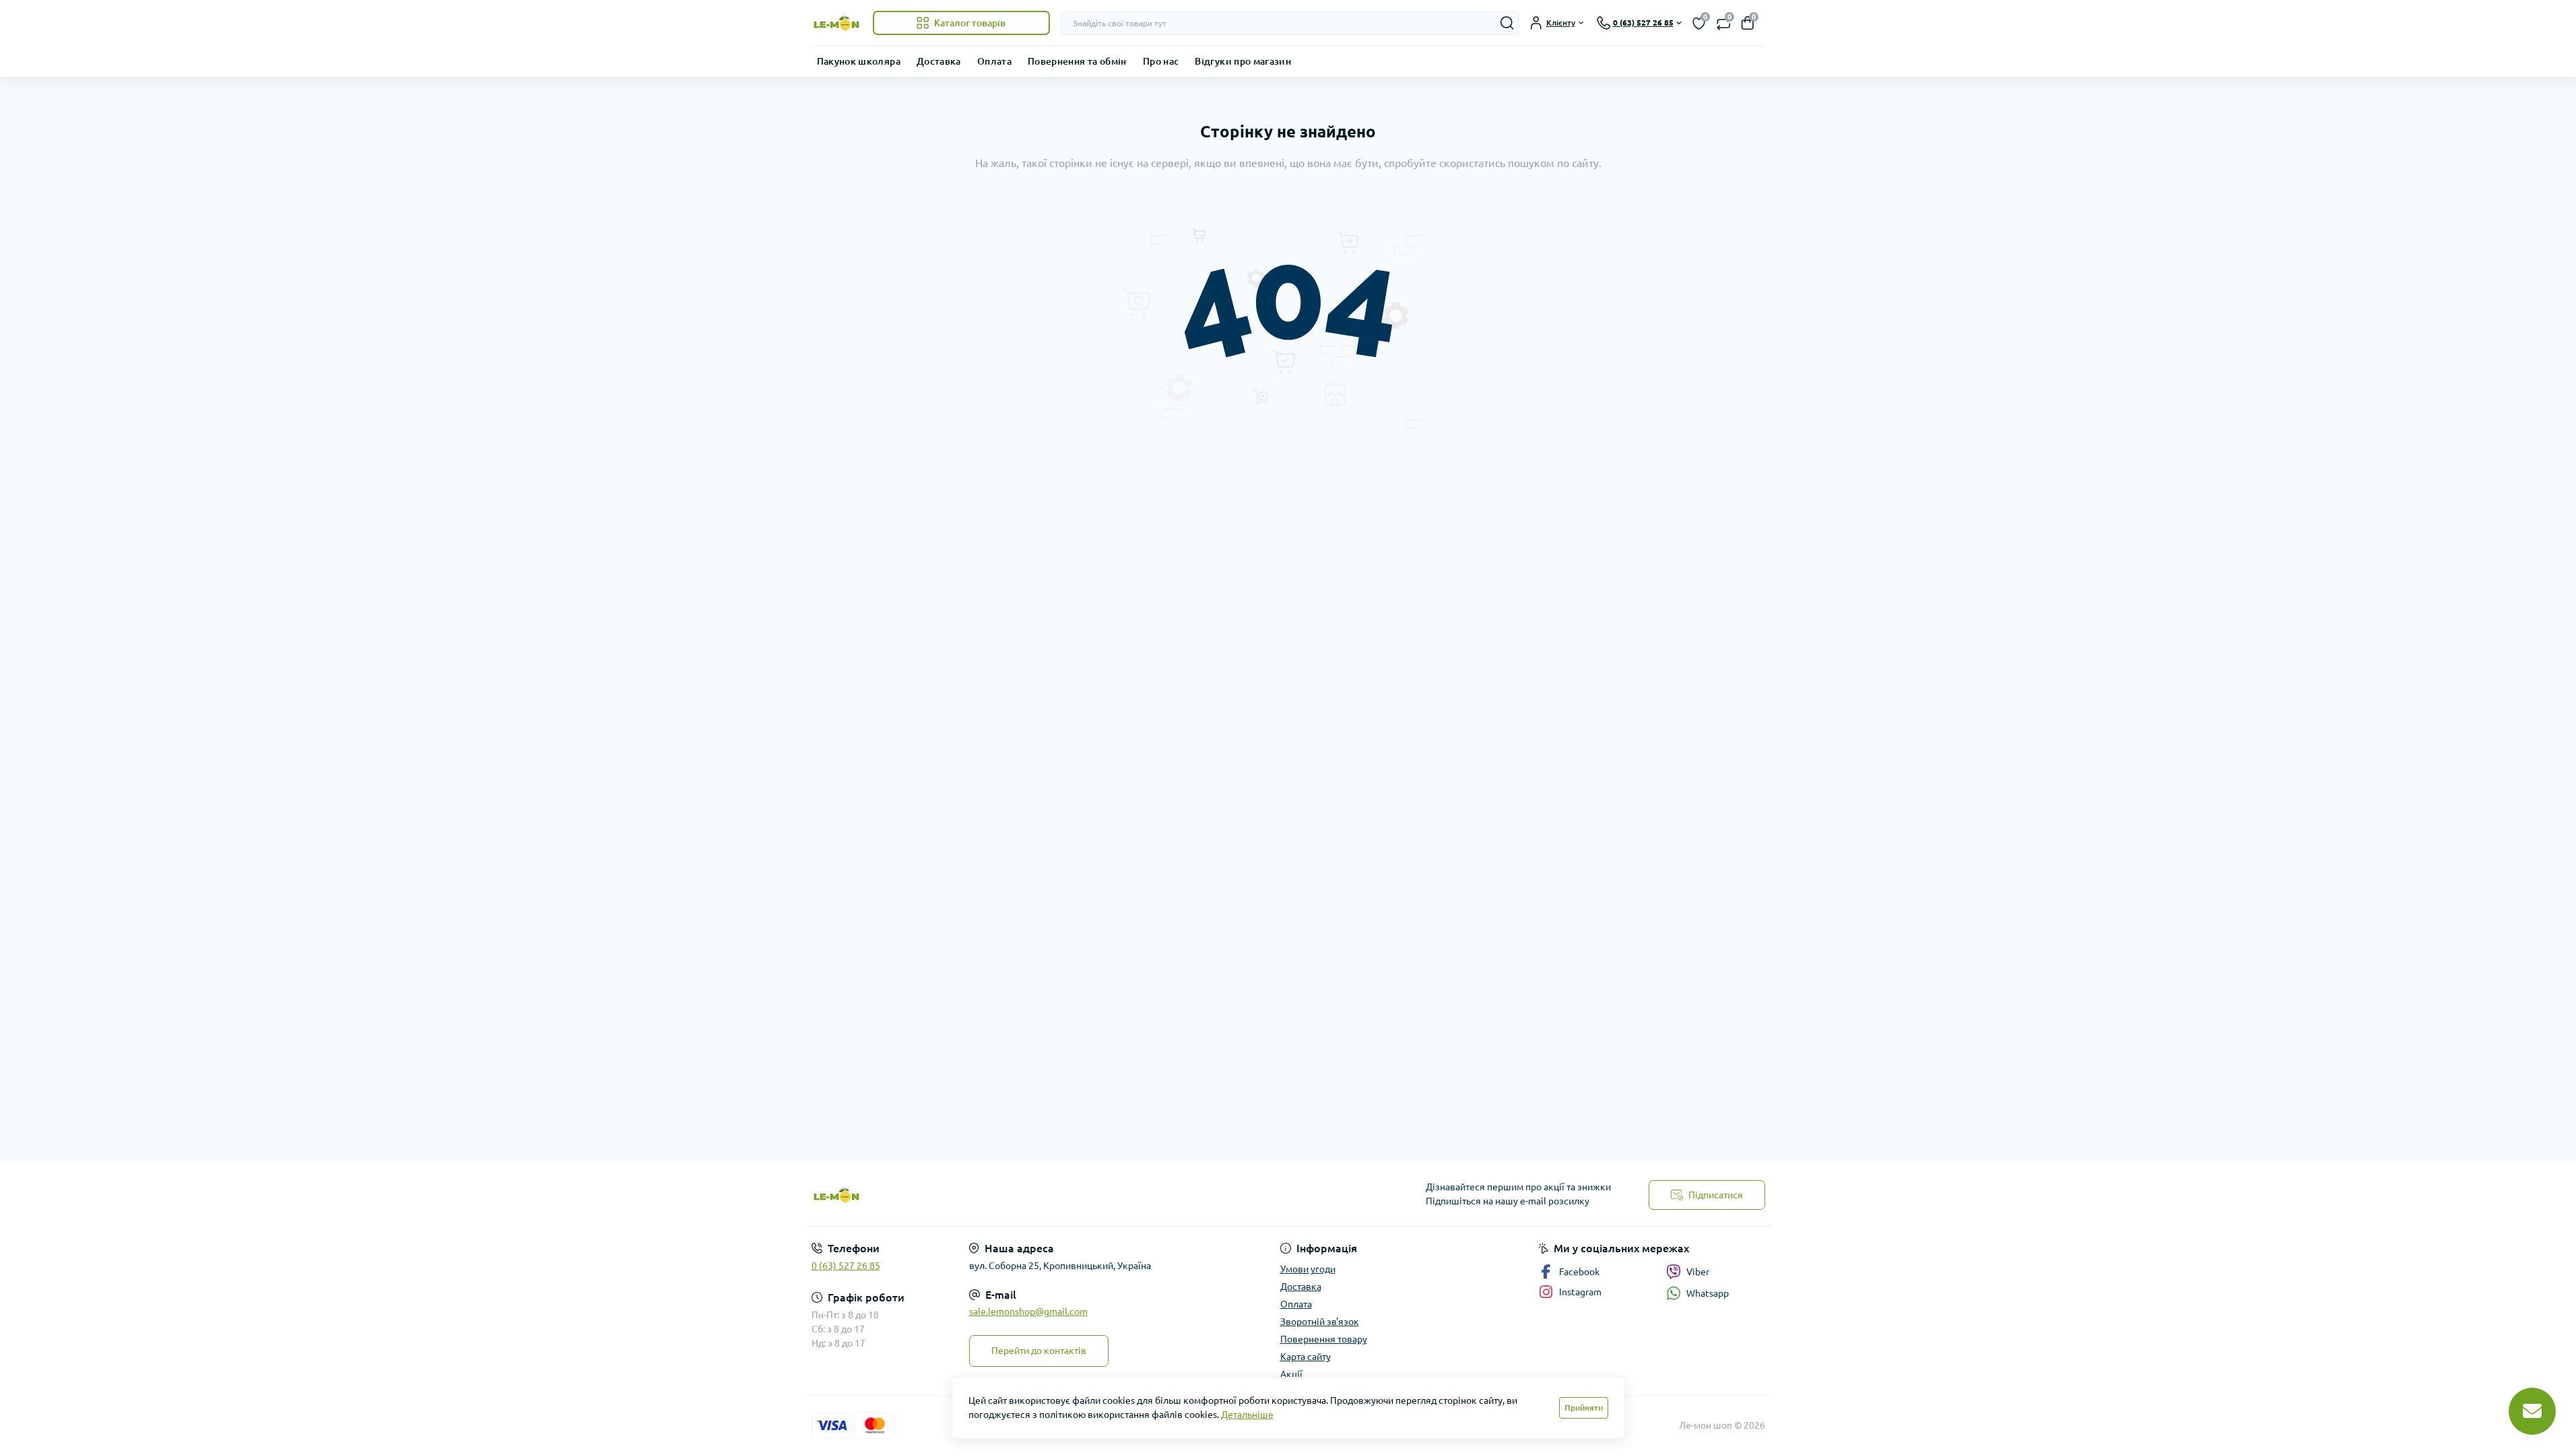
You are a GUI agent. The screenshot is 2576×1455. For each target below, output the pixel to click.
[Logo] (837, 23)
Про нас (1161, 61)
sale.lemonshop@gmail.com (1028, 1312)
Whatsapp (1708, 1293)
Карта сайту (1306, 1357)
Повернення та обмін (1077, 61)
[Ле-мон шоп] (1046, 1195)
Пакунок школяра (859, 61)
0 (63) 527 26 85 (846, 1266)
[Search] (1507, 23)
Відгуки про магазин (1243, 61)
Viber (1698, 1272)
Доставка (939, 61)
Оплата (994, 61)
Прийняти (1584, 1408)
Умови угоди (1308, 1269)
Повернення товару (1324, 1339)
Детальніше (1247, 1415)
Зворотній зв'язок (1320, 1322)
